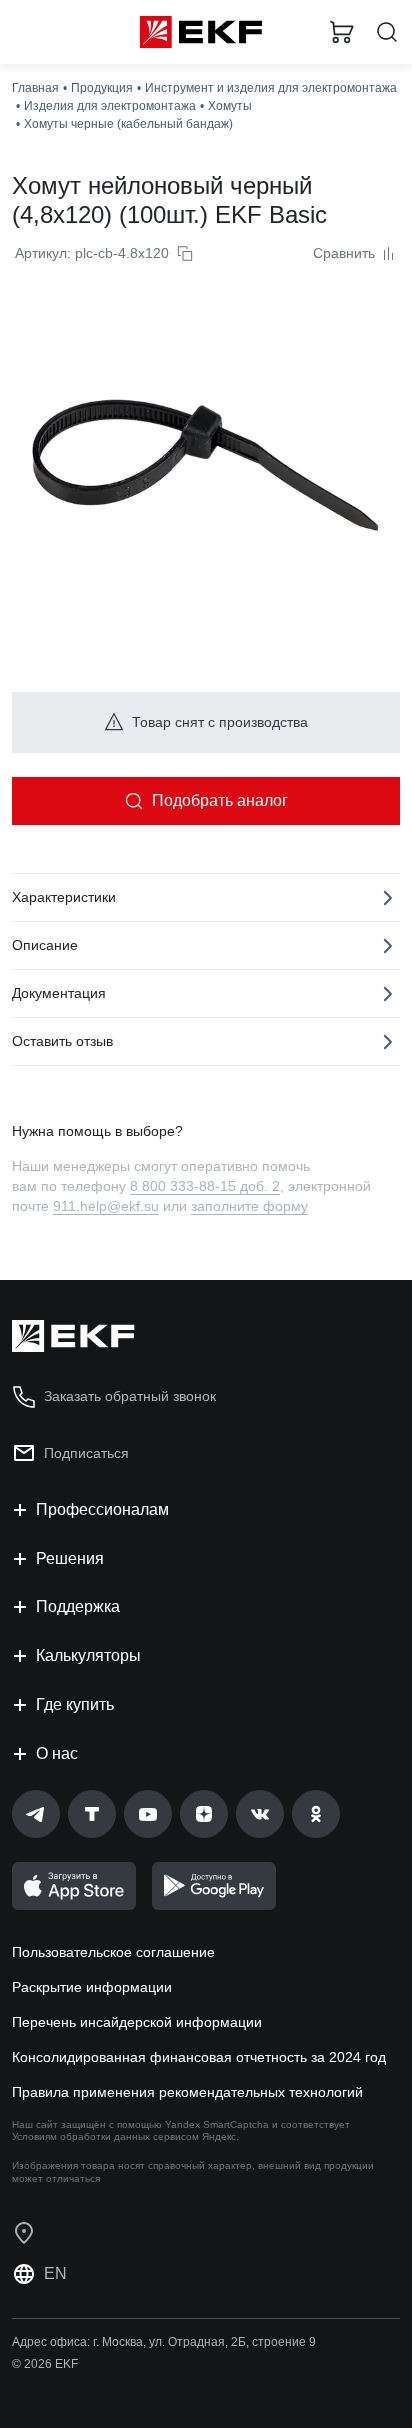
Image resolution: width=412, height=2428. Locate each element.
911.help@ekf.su (106, 1206)
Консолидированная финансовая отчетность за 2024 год (199, 2057)
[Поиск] (387, 32)
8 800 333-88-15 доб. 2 (205, 1186)
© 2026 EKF (45, 2364)
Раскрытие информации (92, 1987)
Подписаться (86, 1453)
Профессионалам (102, 1509)
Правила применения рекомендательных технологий (187, 2092)
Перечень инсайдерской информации (137, 2022)
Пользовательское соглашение (113, 1952)
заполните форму (249, 1206)
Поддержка (78, 1606)
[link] (36, 1814)
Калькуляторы (88, 1655)
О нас (57, 1753)
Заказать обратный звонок (130, 1396)
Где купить (75, 1704)
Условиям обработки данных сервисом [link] (105, 2136)
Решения (70, 1558)
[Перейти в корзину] (342, 32)
